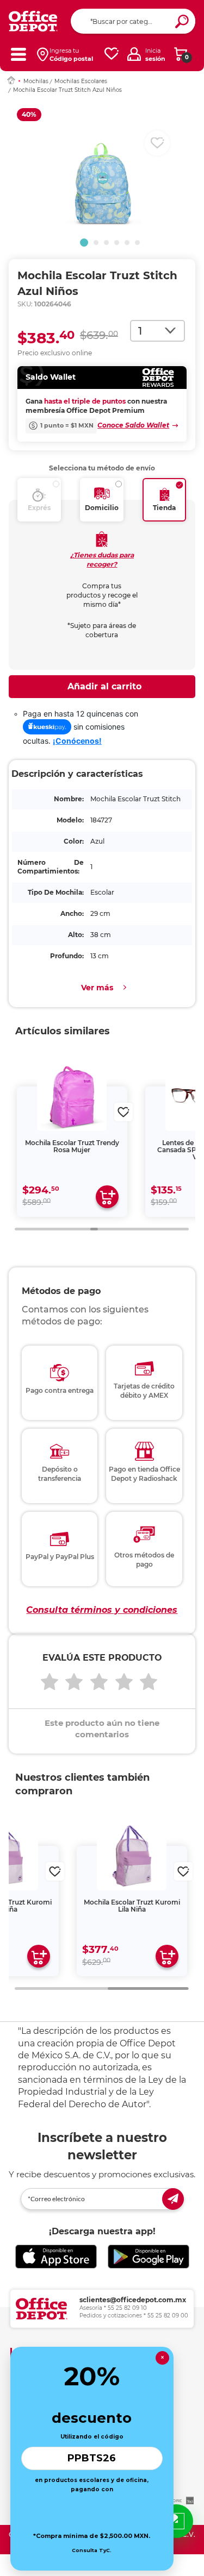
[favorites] (112, 54)
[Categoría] (18, 54)
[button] (84, 243)
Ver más (97, 988)
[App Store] (56, 2257)
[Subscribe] (173, 2199)
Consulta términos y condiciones (102, 1610)
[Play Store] (149, 2257)
